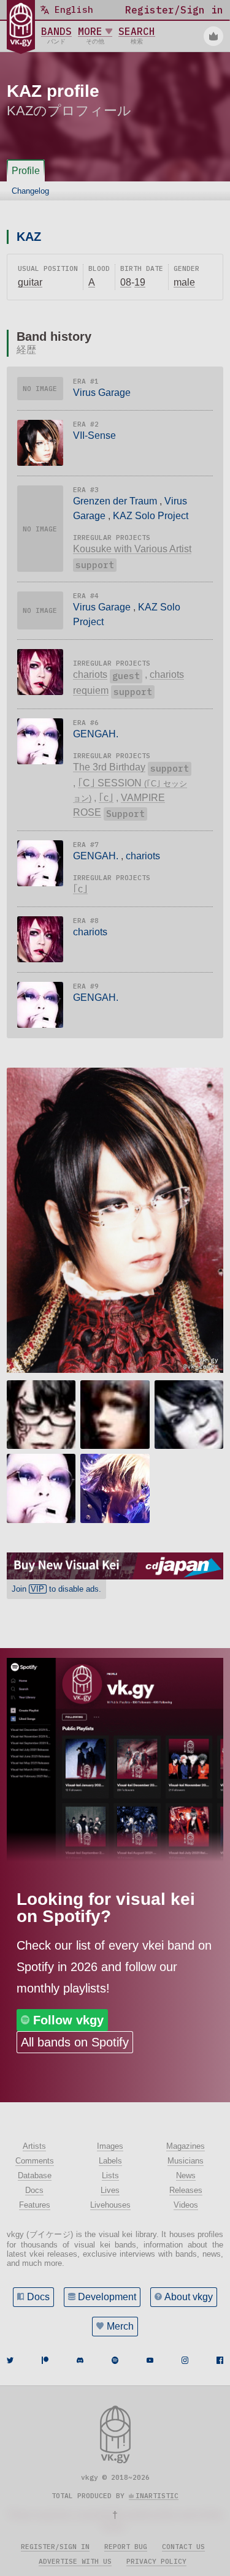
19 (140, 282)
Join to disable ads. (56, 1589)
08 (126, 282)
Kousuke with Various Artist (132, 549)
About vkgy (189, 2297)
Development (107, 2297)
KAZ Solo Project (151, 516)
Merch (120, 2326)
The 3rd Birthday (109, 767)
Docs (38, 2297)
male (184, 282)
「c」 (106, 798)
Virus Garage (102, 393)
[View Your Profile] (213, 36)
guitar (30, 282)
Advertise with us (75, 2561)
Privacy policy (156, 2561)
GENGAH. (96, 734)
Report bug (126, 2547)
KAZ (29, 237)
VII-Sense (94, 435)
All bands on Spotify (75, 2042)
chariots (90, 674)
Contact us (183, 2547)
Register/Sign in (55, 2547)
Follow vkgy (68, 2020)
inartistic (157, 2496)
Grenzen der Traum (115, 501)
